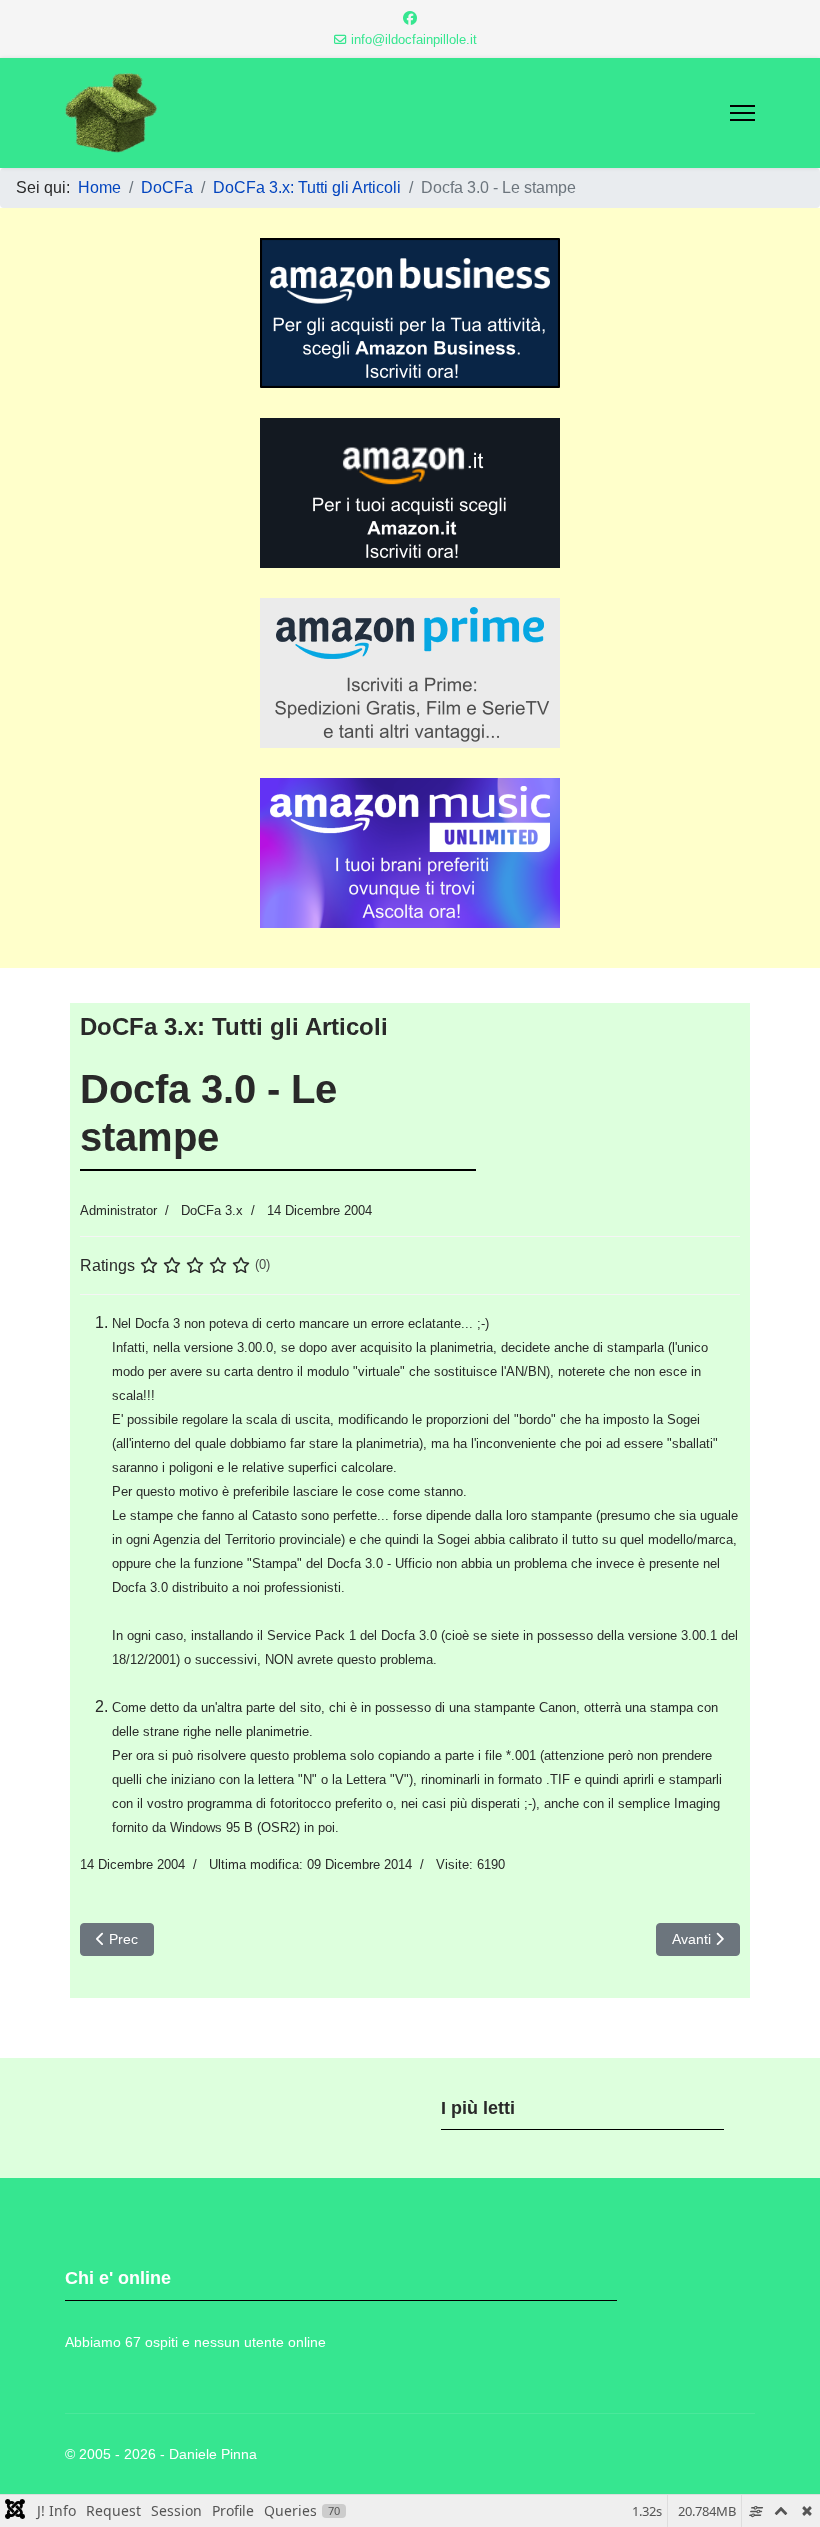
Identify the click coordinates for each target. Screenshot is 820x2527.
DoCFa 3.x (212, 1210)
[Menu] (742, 113)
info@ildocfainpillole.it (414, 40)
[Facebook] (410, 18)
